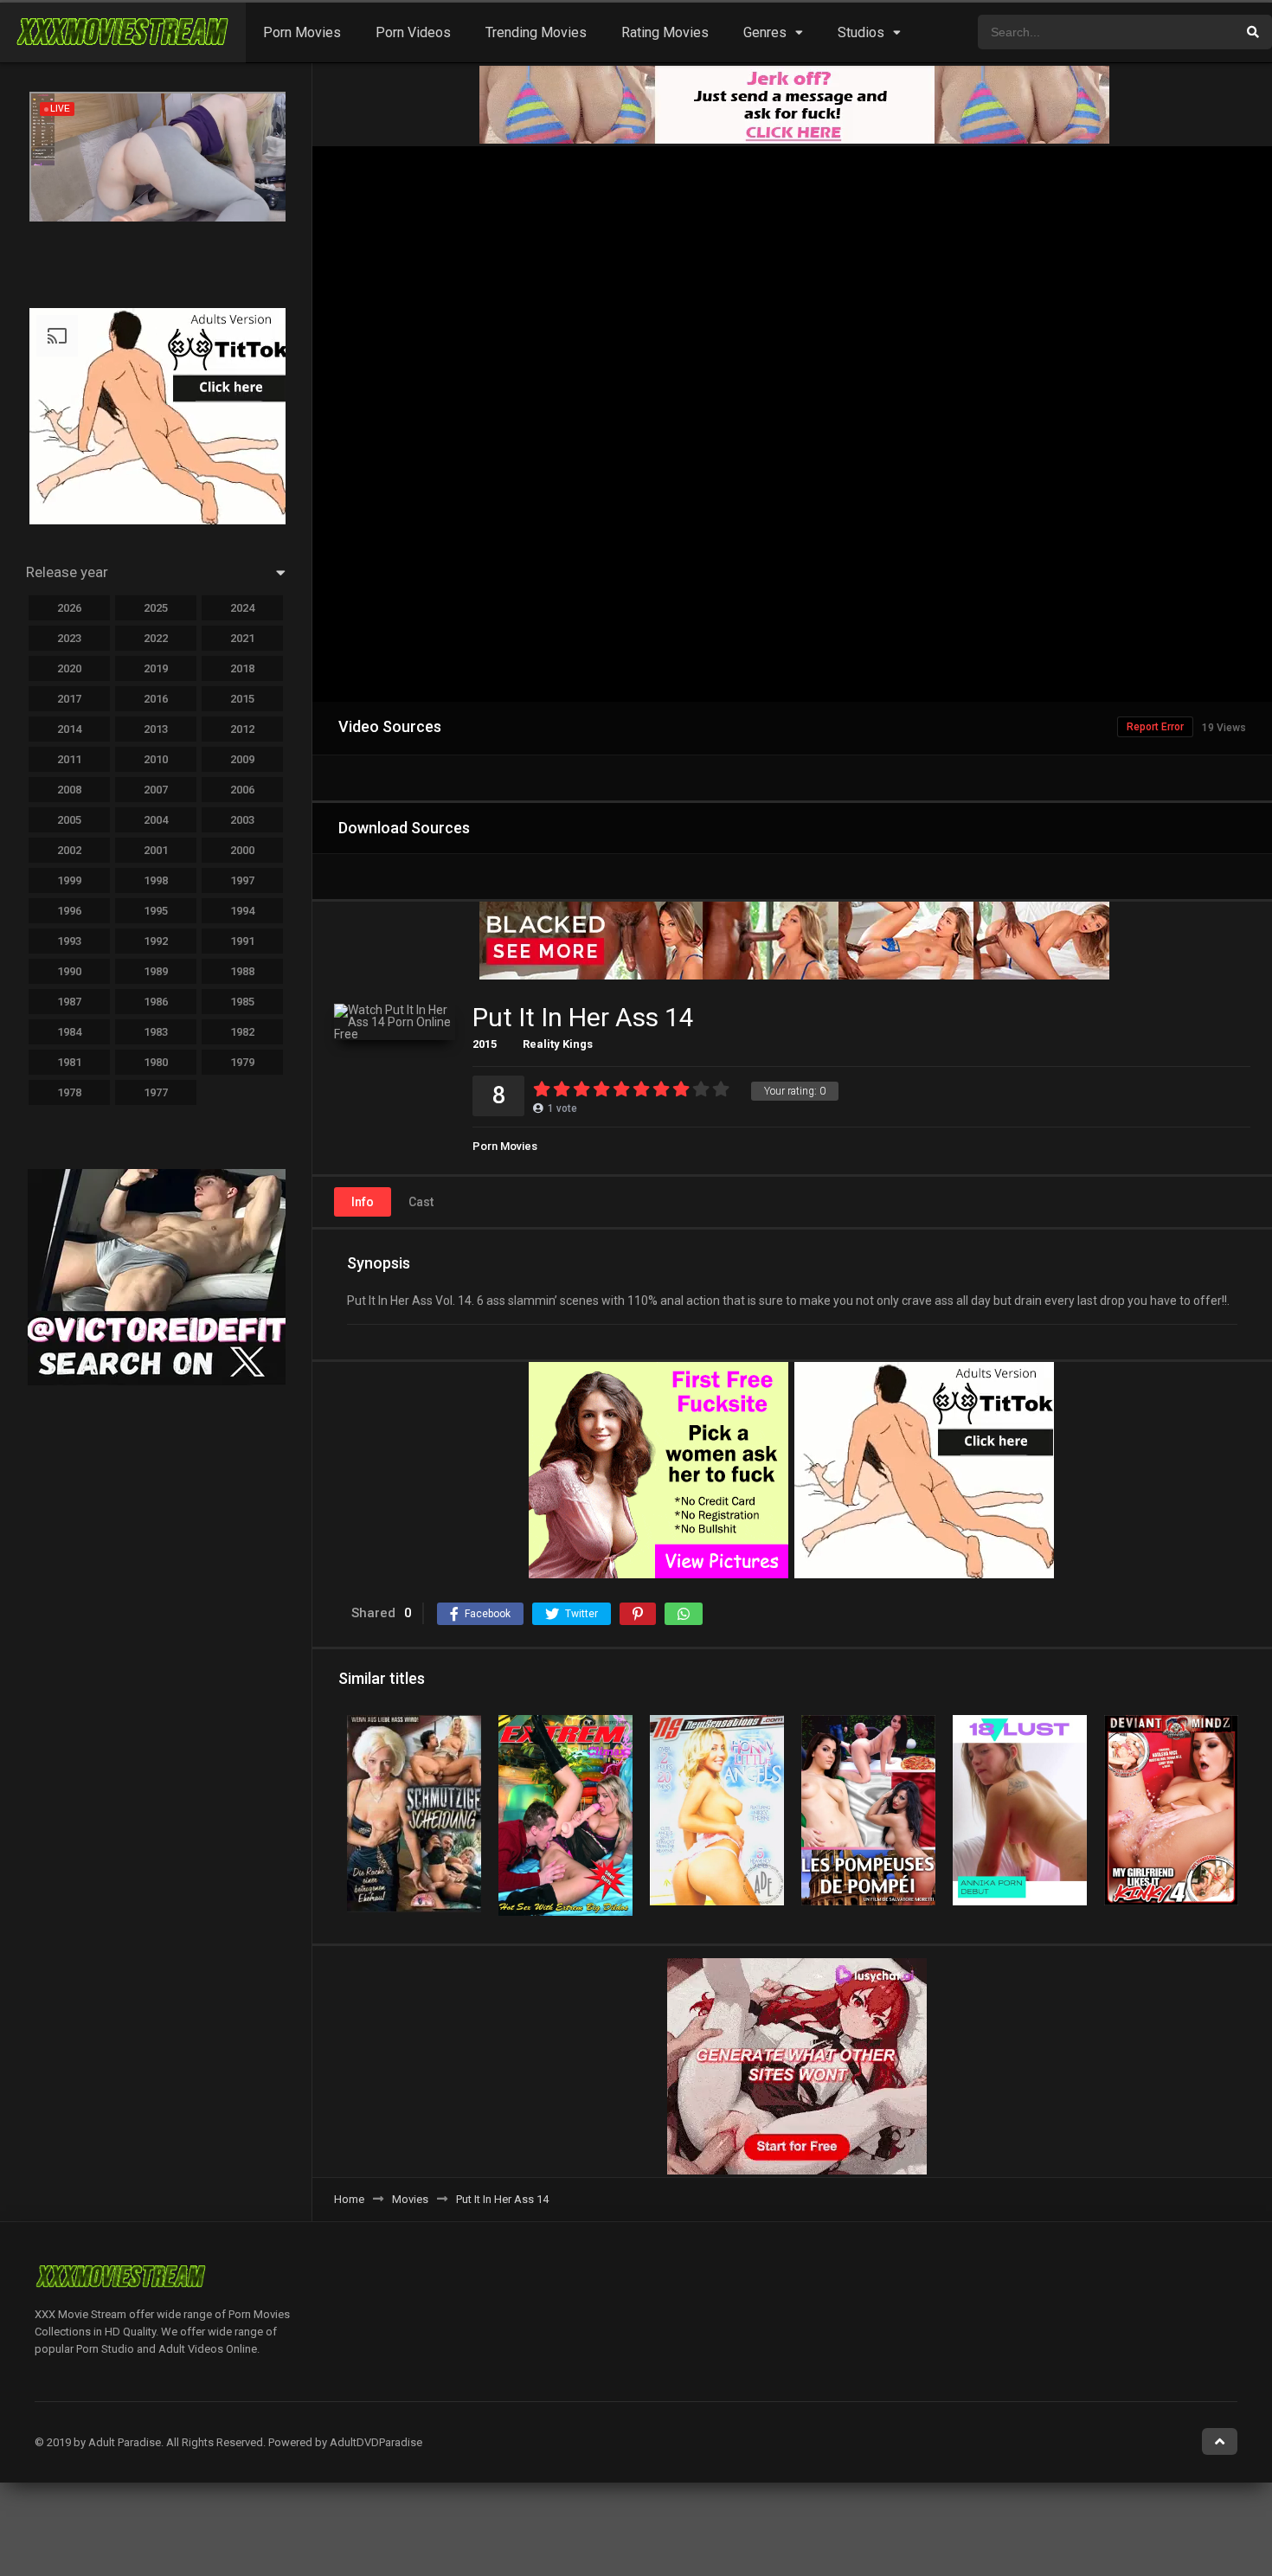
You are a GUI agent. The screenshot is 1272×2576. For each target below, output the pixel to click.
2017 (69, 699)
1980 (156, 1062)
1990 (69, 971)
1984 (69, 1032)
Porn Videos (413, 32)
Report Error (1155, 727)
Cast (421, 1202)
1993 (69, 941)
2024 (242, 608)
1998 (156, 880)
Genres (765, 32)
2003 (242, 820)
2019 (156, 668)
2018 (242, 668)
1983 (156, 1032)
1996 (69, 911)
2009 (242, 759)
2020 (69, 668)
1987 (69, 1002)
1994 (242, 911)
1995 (156, 911)
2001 (156, 850)
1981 (69, 1062)
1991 (242, 941)
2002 (69, 850)
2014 (69, 729)
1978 (69, 1092)
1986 (156, 1002)
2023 (69, 638)
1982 (242, 1032)
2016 (156, 699)
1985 (242, 1002)
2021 (242, 638)
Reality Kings (558, 1044)
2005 (69, 820)
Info (363, 1202)
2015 (485, 1044)
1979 (242, 1062)
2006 (242, 790)
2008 (69, 790)
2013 (156, 729)
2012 (242, 729)
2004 (156, 820)
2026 (69, 608)
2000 (242, 850)
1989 (156, 971)
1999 (69, 880)
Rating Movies (665, 32)
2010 (156, 759)
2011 (69, 759)
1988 (242, 971)
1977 (156, 1092)
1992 (156, 941)
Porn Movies (302, 32)
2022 (156, 638)
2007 (156, 790)
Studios (861, 32)
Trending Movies (536, 32)
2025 (156, 608)
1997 (242, 880)
